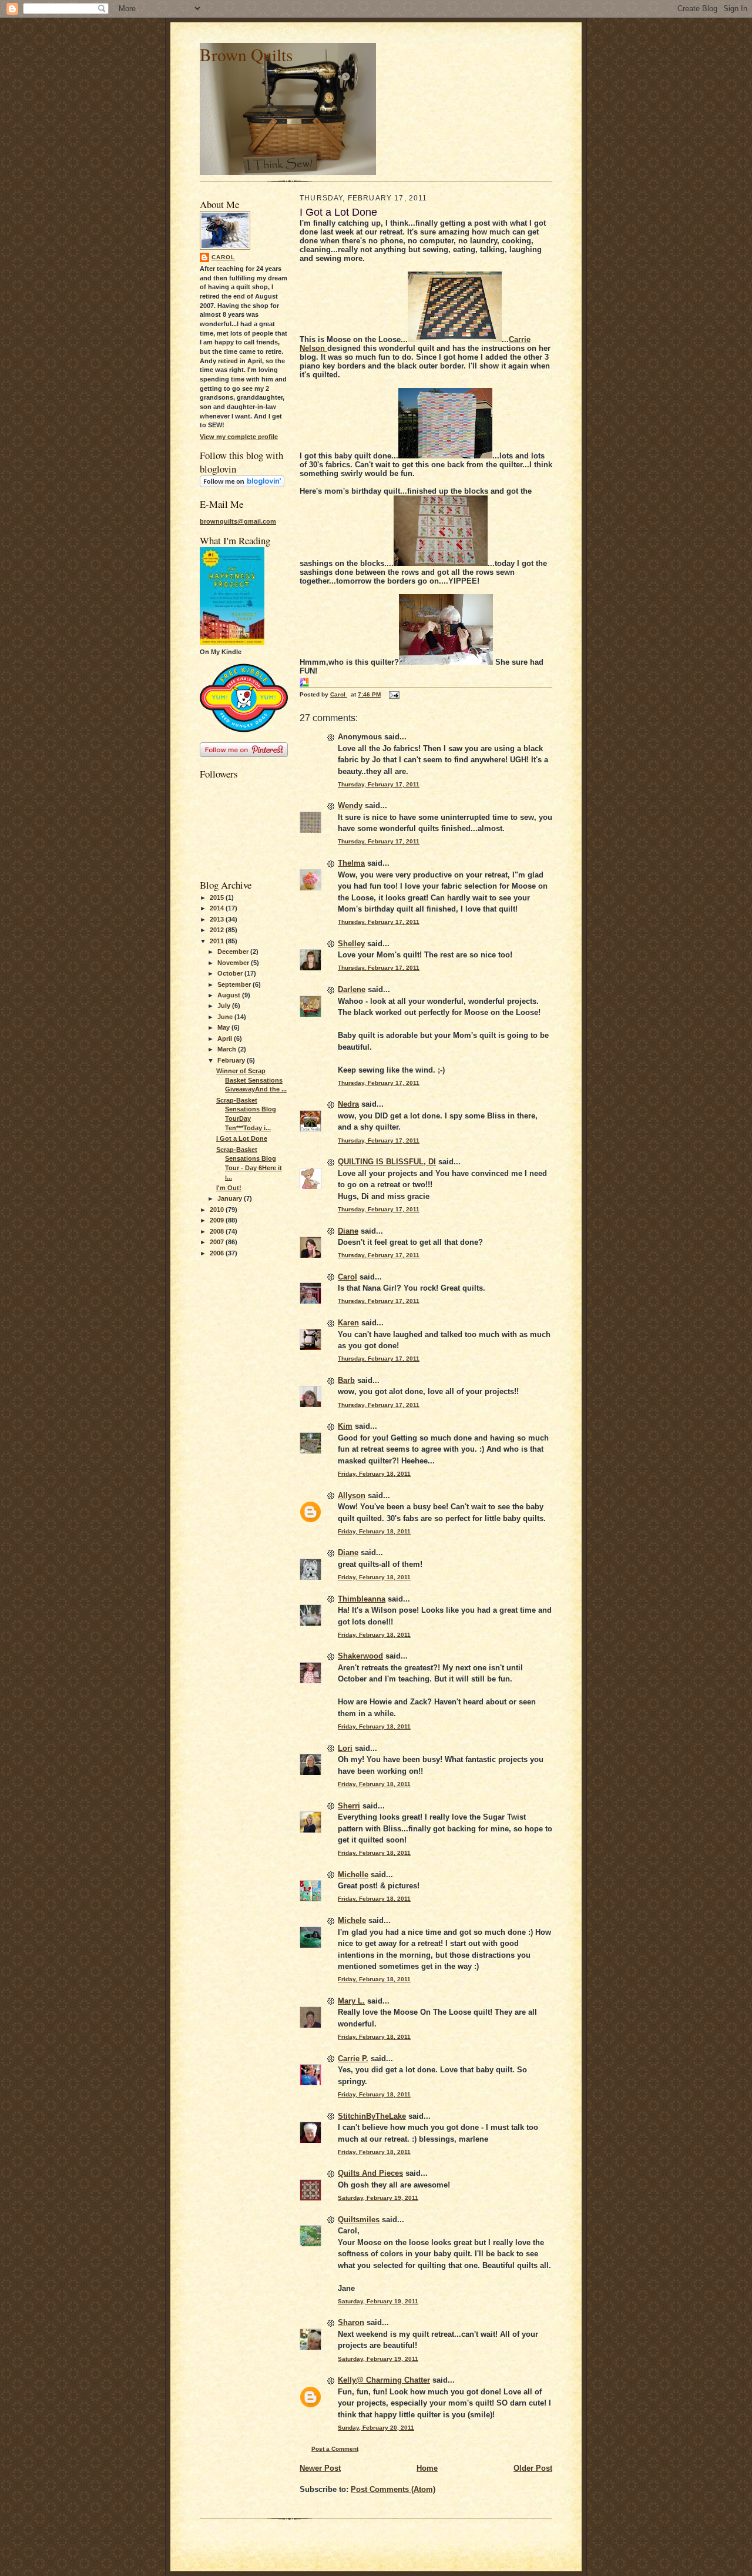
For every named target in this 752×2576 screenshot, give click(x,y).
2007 (218, 1242)
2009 (218, 1220)
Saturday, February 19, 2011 (378, 2198)
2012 (218, 930)
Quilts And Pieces (370, 2173)
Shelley (351, 944)
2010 (218, 1210)
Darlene (352, 989)
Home (427, 2468)
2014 (218, 908)
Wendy (350, 805)
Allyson (352, 1495)
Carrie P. (353, 2059)
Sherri (349, 1806)
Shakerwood (360, 1656)
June (226, 1017)
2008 (218, 1231)
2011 (218, 941)
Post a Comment (335, 2449)
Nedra (348, 1104)
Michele (352, 1920)
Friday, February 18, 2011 (374, 1474)
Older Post (533, 2468)
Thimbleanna (362, 1599)
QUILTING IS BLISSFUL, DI (387, 1162)
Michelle (353, 1875)
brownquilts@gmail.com (238, 521)
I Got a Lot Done (242, 1138)
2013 (218, 919)
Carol (223, 257)
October (231, 973)
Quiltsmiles (359, 2220)
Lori (345, 1748)
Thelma (351, 863)
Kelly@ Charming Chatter (384, 2380)
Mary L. (351, 2001)
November (234, 963)
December (234, 952)
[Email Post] (394, 694)
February (232, 1060)
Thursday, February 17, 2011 (379, 784)
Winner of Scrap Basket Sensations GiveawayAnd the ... (251, 1080)
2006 (218, 1253)
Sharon (351, 2322)
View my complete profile (239, 437)
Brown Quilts (246, 54)
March (228, 1049)
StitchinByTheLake (372, 2116)
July (225, 1006)
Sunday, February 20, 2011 (376, 2428)
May (224, 1027)
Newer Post (320, 2468)
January (231, 1198)
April (226, 1039)
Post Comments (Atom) (393, 2489)
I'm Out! (229, 1188)
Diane (348, 1231)
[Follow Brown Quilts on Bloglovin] (242, 485)
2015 (218, 897)
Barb (346, 1380)
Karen (348, 1323)
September (235, 984)
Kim (345, 1426)
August (230, 995)
